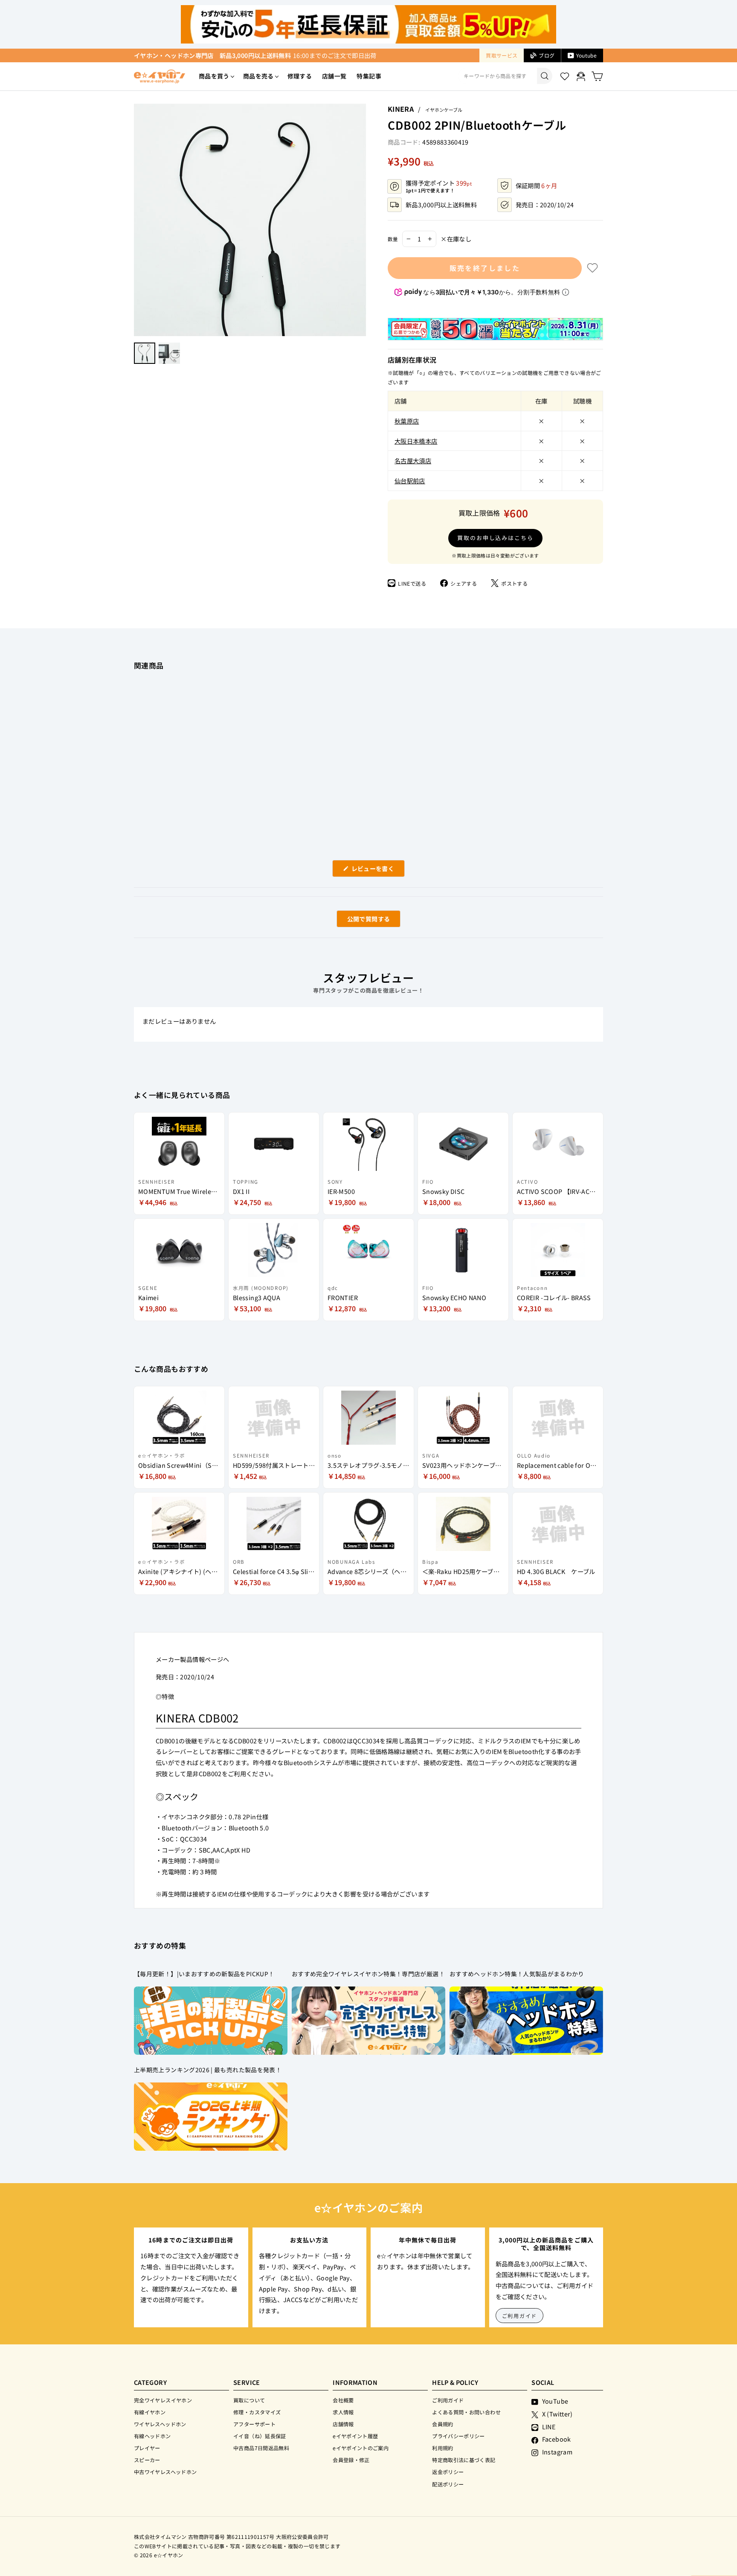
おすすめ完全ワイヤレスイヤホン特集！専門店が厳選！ (368, 1974)
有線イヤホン (150, 2412)
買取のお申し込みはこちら (495, 538)
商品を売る (258, 76)
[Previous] (138, 220)
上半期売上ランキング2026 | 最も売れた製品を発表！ (208, 2070)
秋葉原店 (407, 421)
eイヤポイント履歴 (355, 2436)
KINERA (401, 109)
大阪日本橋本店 (416, 441)
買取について (249, 2400)
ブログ (547, 55)
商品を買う (214, 76)
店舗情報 (343, 2424)
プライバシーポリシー (458, 2436)
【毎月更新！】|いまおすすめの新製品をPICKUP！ (204, 1974)
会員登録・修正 (351, 2460)
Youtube (586, 55)
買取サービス (502, 55)
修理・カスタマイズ (257, 2412)
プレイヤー (147, 2448)
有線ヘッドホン (152, 2436)
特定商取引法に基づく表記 (464, 2460)
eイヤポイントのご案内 (361, 2448)
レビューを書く (376, 870)
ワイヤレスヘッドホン (160, 2424)
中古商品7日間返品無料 (261, 2448)
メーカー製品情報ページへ (192, 1659)
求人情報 (343, 2412)
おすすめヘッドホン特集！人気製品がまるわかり (517, 1974)
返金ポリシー (448, 2472)
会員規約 (442, 2424)
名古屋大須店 (413, 460)
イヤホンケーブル (444, 110)
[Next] (362, 220)
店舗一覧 (334, 76)
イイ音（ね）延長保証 (260, 2436)
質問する (359, 921)
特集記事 (369, 76)
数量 (393, 239)
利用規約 (442, 2448)
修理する (300, 76)
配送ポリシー (448, 2484)
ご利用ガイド (520, 2316)
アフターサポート (254, 2424)
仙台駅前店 (410, 481)
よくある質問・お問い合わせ (466, 2412)
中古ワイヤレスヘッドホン (165, 2472)
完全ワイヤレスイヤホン (163, 2400)
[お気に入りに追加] (592, 268)
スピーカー (147, 2460)
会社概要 (343, 2400)
